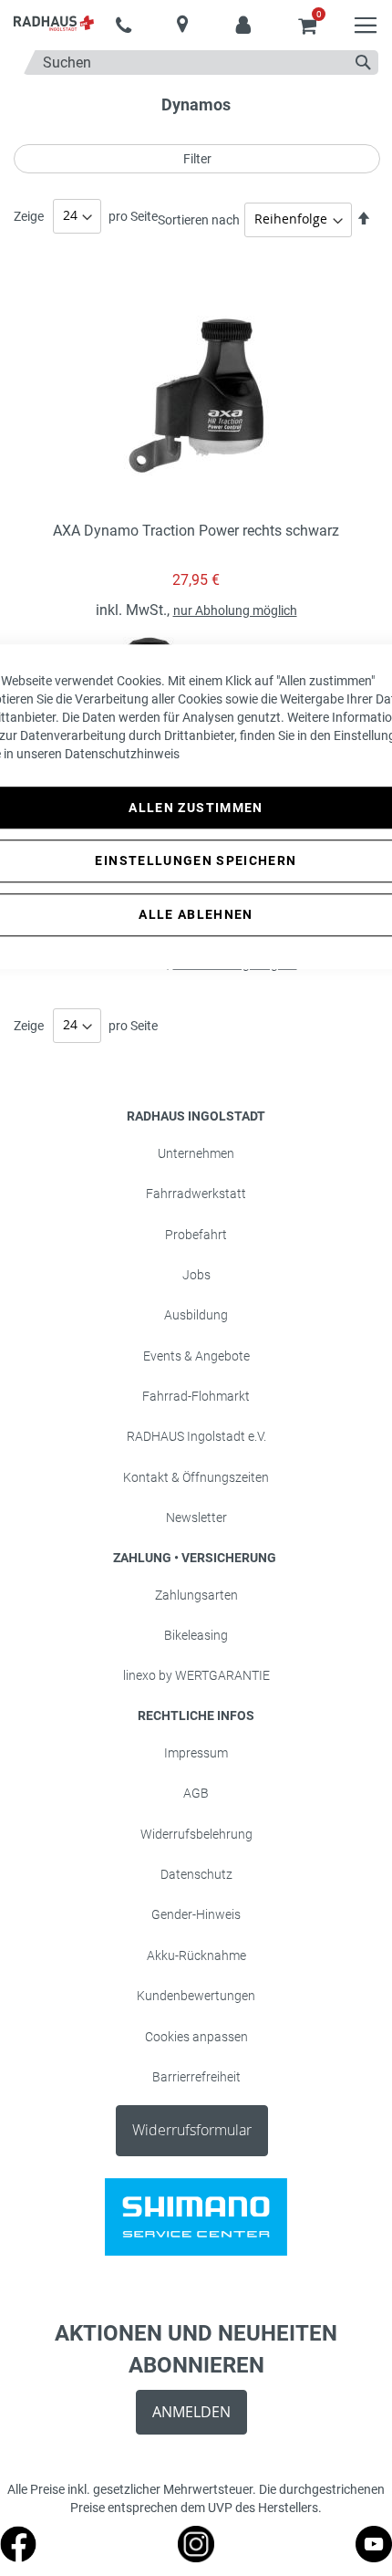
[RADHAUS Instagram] (196, 2558)
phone (124, 26)
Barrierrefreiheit (196, 2077)
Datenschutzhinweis (122, 754)
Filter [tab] (197, 159)
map (183, 24)
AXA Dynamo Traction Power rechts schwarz (196, 531)
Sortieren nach (199, 219)
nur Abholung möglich (235, 610)
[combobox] (201, 63)
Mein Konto (244, 16)
